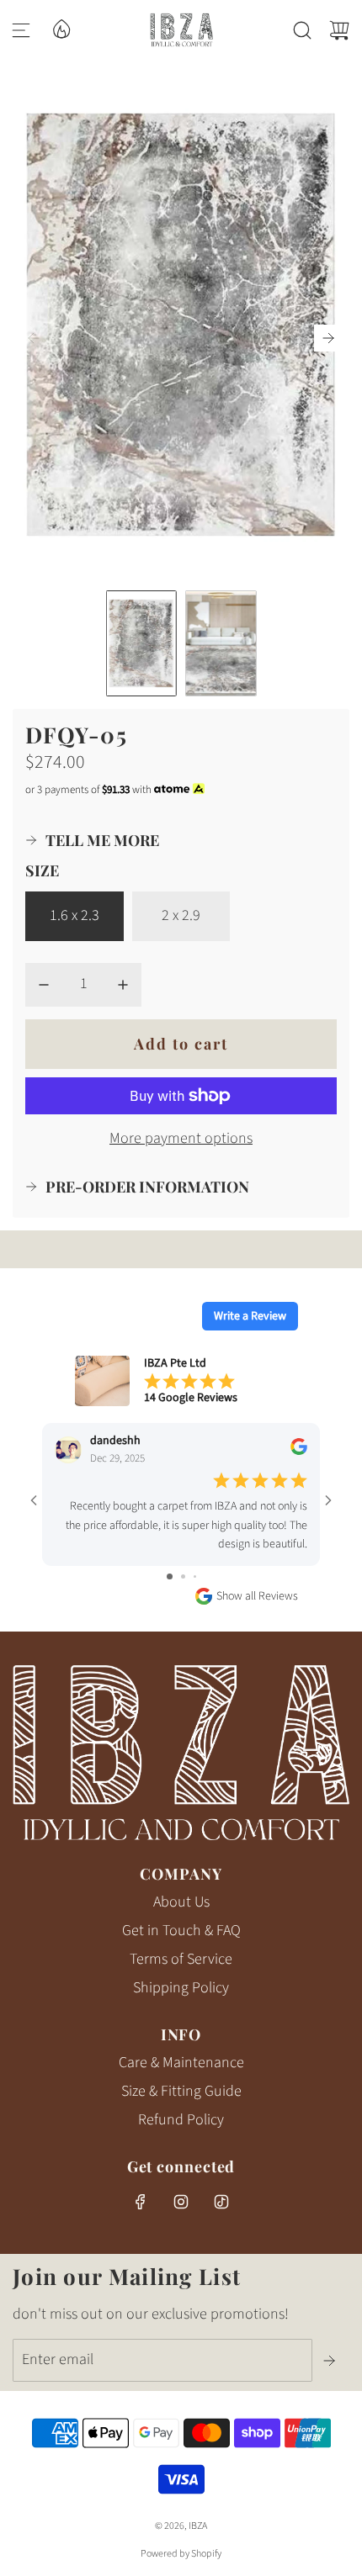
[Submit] (331, 2361)
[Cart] (339, 30)
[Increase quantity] (123, 985)
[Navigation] (21, 30)
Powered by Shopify (181, 2554)
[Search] (302, 30)
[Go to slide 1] (170, 1576)
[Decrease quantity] (44, 985)
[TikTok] (221, 2202)
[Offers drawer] (61, 28)
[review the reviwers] (299, 1452)
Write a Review (250, 1316)
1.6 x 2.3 (75, 915)
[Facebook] (141, 2202)
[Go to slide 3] (195, 1576)
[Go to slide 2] (183, 1576)
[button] (327, 338)
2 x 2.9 (181, 915)
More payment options (181, 1138)
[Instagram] (181, 2202)
